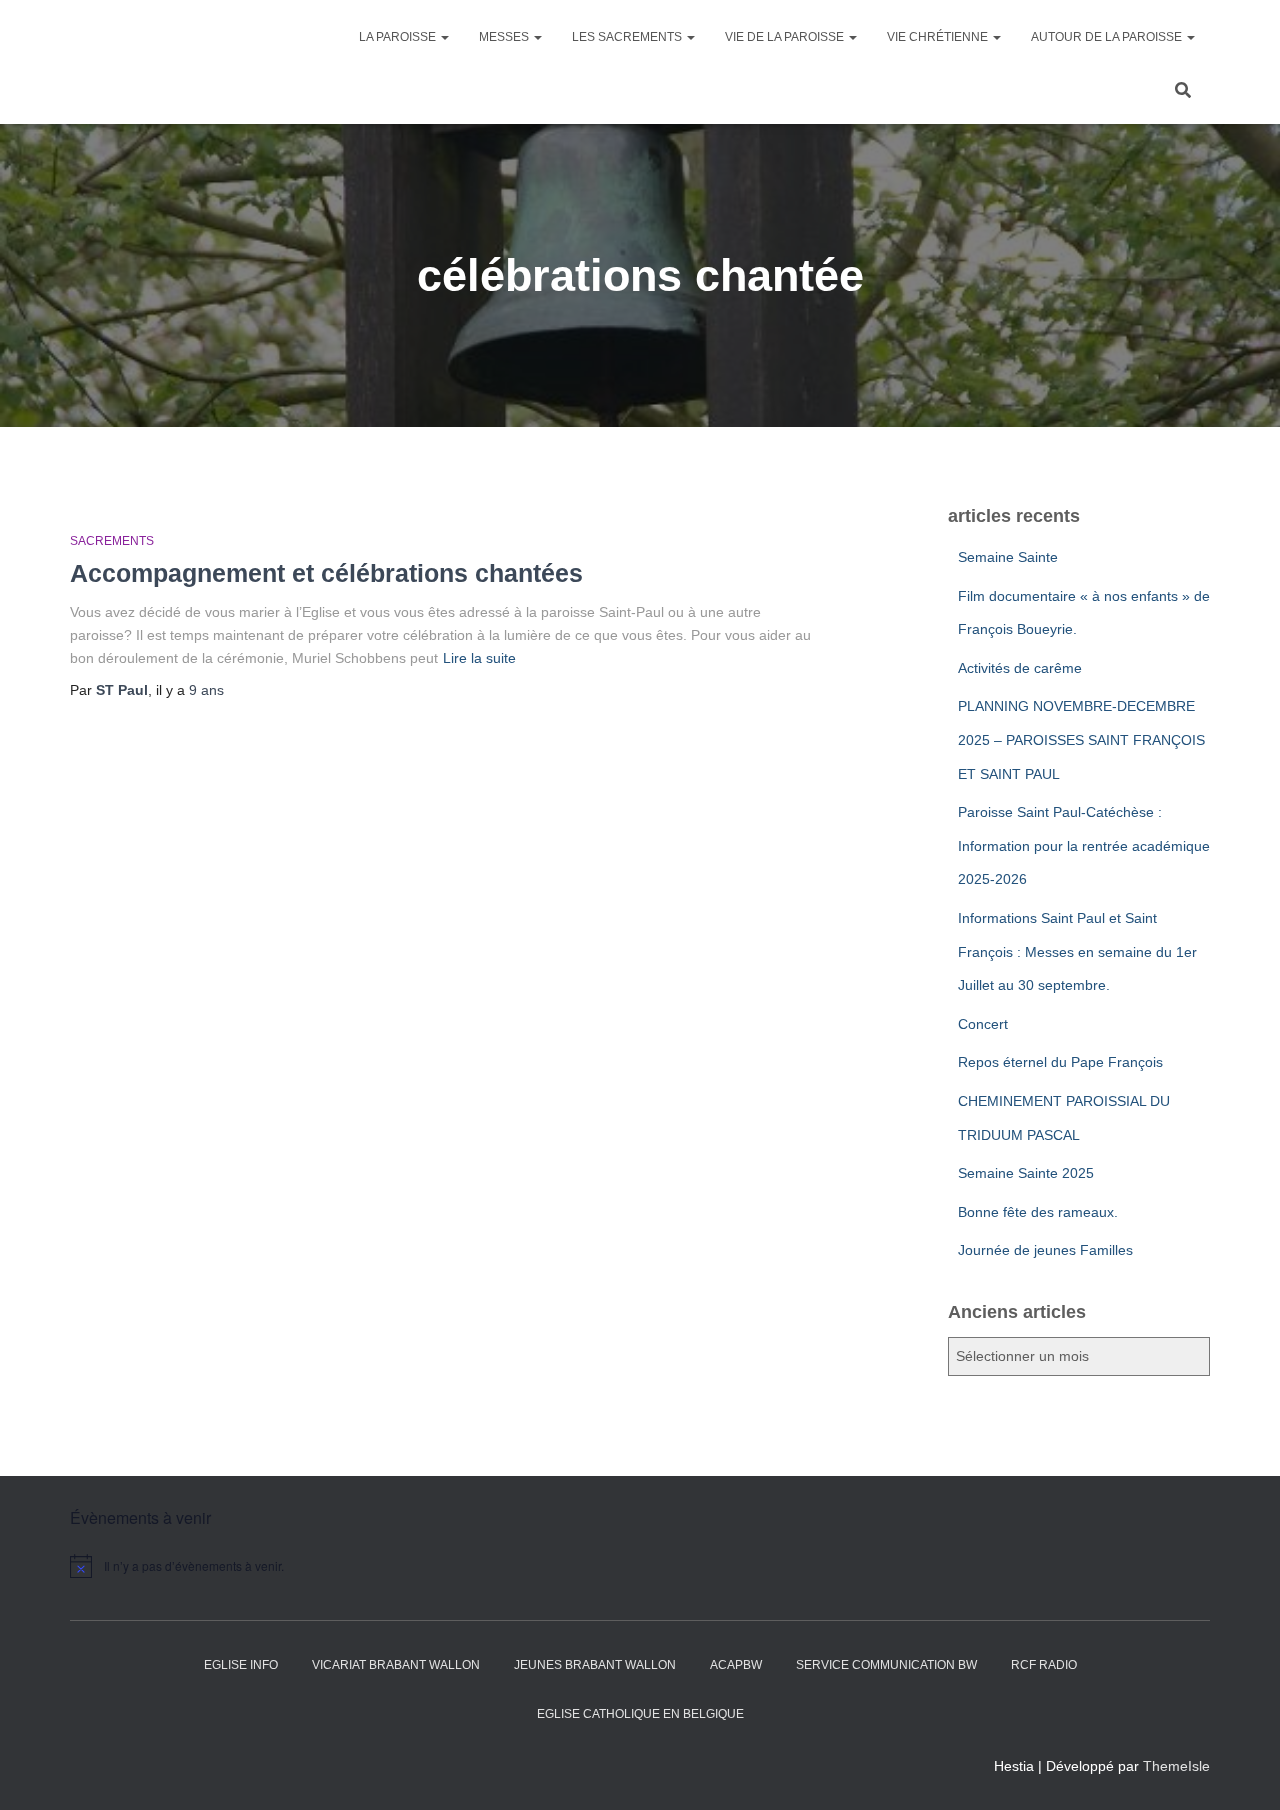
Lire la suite (479, 658)
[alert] (240, 1566)
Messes (505, 37)
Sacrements (112, 541)
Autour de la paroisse (1108, 37)
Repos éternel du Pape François (1060, 1062)
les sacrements (628, 37)
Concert (983, 1024)
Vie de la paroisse (786, 37)
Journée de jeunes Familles (1045, 1250)
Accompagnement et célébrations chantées (326, 573)
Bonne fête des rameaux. (1038, 1212)
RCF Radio (1044, 1665)
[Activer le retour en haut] (1240, 1770)
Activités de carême (1020, 668)
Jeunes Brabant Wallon (595, 1665)
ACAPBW (736, 1665)
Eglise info (241, 1665)
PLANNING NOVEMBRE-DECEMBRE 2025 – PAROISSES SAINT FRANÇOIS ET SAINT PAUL (1081, 739)
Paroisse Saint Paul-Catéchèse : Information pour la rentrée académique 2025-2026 (1084, 845)
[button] (444, 37)
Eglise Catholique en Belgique (640, 1714)
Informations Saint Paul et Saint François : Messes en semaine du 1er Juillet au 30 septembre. (1077, 951)
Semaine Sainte (1008, 557)
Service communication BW (886, 1665)
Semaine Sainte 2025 (1026, 1173)
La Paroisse (399, 37)
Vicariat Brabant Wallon (396, 1665)
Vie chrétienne (939, 37)
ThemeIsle (1176, 1766)
